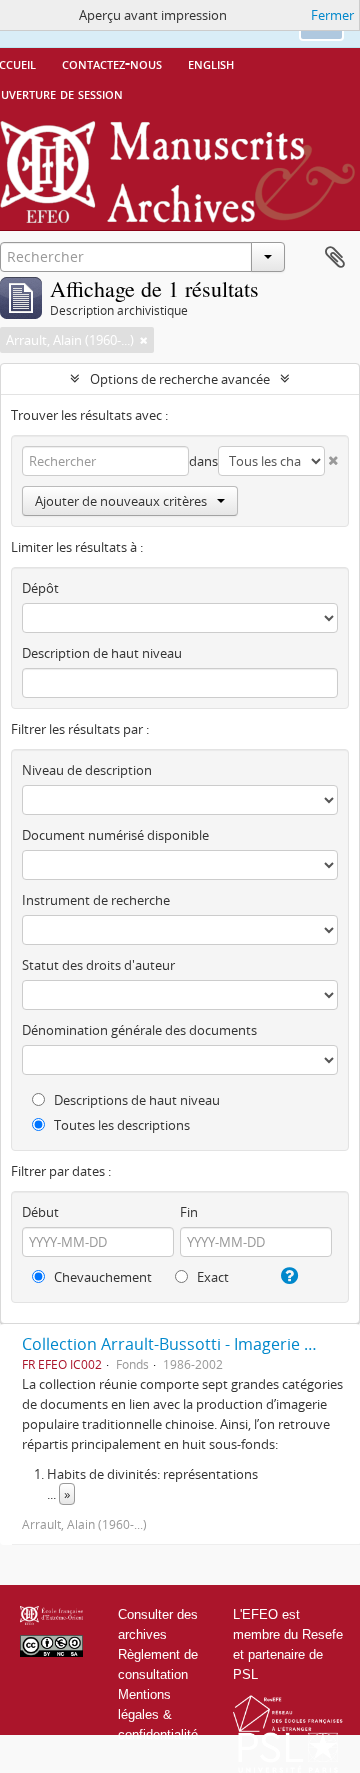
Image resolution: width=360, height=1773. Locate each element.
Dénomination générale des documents (139, 1030)
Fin (189, 1212)
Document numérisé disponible (115, 835)
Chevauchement (101, 1277)
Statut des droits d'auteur (98, 965)
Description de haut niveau (102, 653)
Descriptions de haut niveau (135, 1100)
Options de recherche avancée (180, 379)
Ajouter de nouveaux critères (121, 501)
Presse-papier (335, 258)
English (211, 63)
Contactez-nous (112, 63)
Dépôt (40, 588)
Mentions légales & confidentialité (158, 1714)
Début (40, 1212)
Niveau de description (87, 770)
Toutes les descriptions (120, 1125)
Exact (211, 1277)
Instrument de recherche (96, 900)
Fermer (332, 15)
